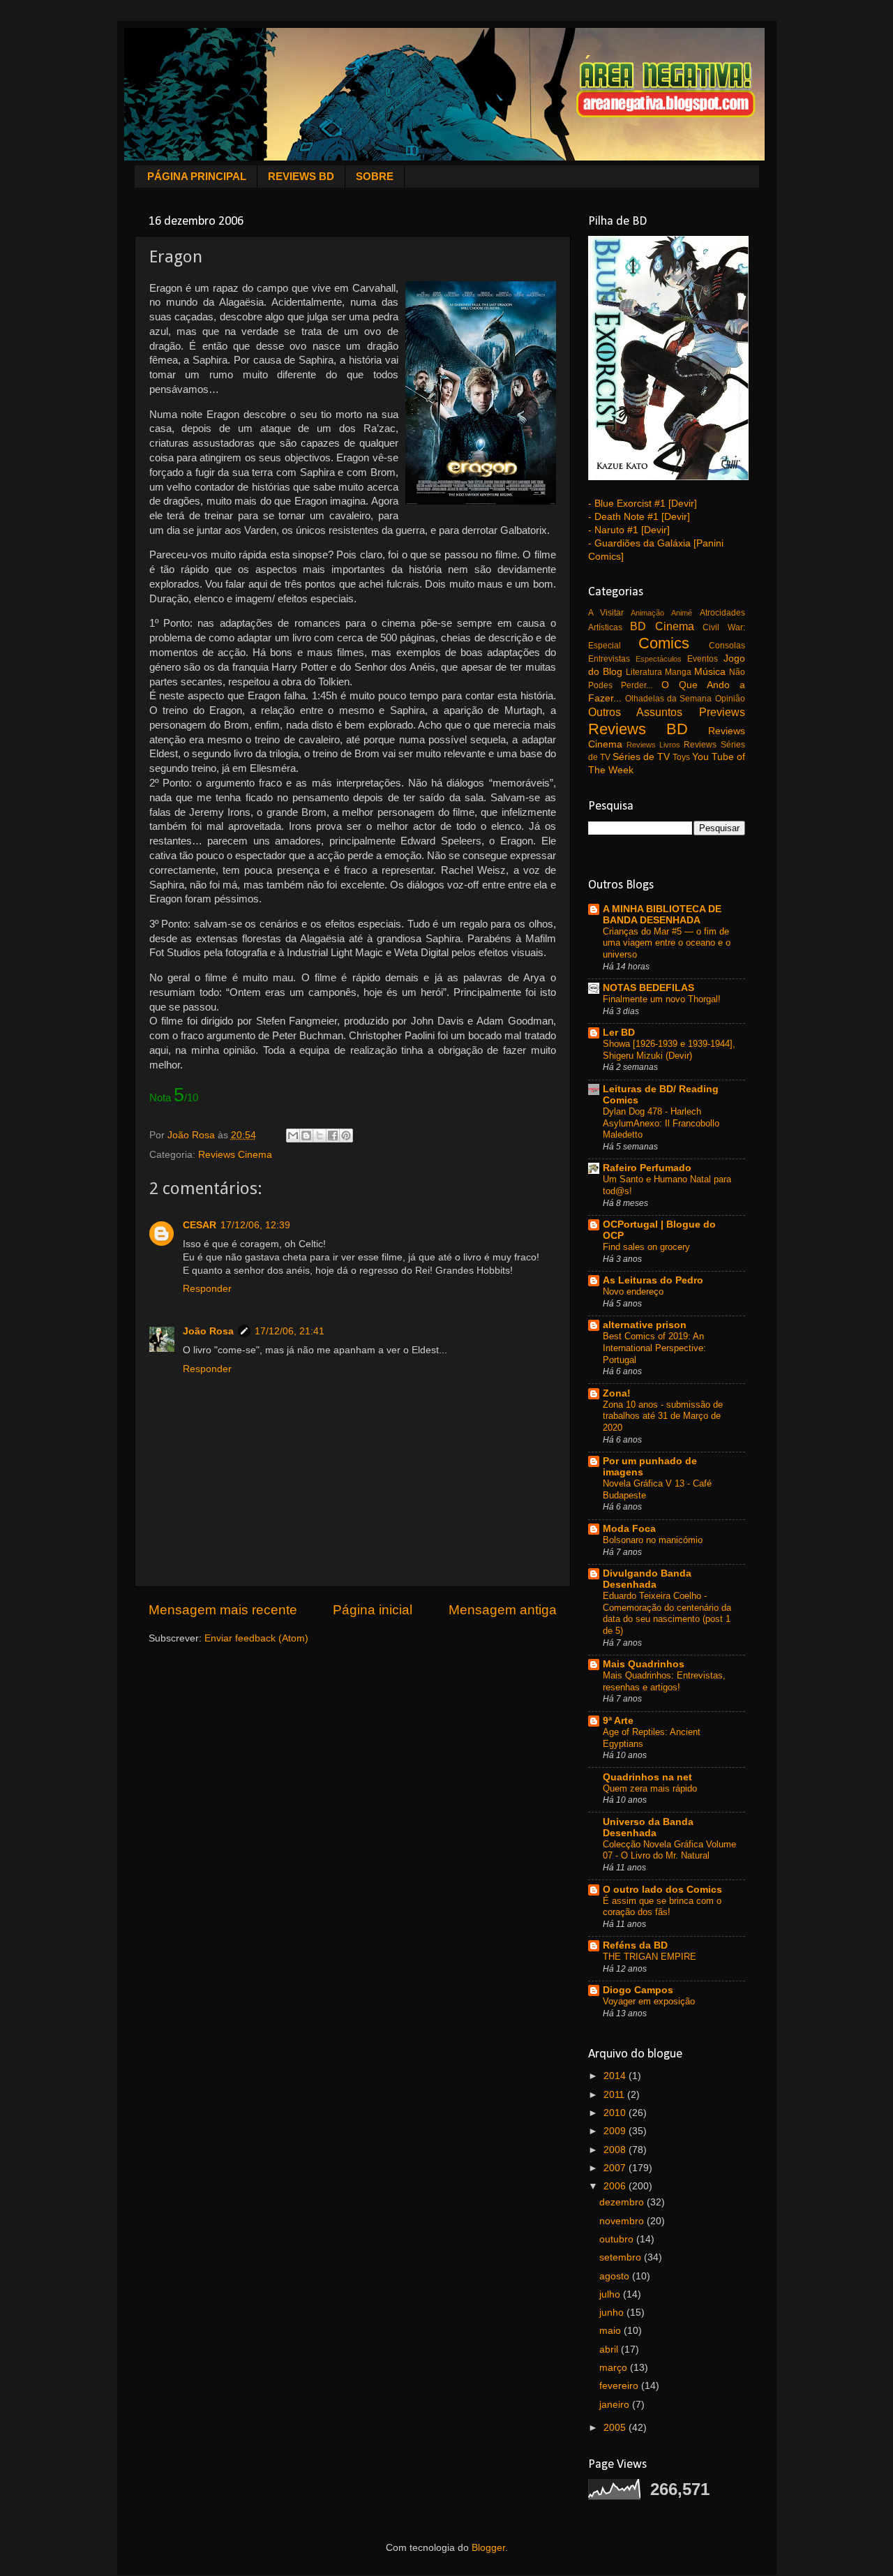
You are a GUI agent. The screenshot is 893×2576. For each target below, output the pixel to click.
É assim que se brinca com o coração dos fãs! (662, 1907)
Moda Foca (629, 1529)
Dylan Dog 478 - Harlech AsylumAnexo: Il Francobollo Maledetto (661, 1123)
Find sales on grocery (646, 1247)
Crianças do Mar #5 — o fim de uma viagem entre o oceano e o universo (667, 943)
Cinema (675, 626)
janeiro (616, 2405)
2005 (616, 2428)
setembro (622, 2257)
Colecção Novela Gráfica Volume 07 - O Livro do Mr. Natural (669, 1850)
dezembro (623, 2202)
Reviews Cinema (235, 1155)
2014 (616, 2076)
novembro (623, 2221)
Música (710, 672)
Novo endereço (633, 1291)
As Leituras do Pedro (653, 1280)
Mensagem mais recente (223, 1610)
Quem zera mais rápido (650, 1788)
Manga (678, 672)
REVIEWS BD (301, 176)
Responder (207, 1289)
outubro (618, 2239)
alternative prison (645, 1325)
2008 (616, 2150)
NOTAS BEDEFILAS (648, 988)
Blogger (488, 2548)
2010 (616, 2113)
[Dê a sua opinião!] (306, 1136)
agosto (616, 2276)
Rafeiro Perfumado (647, 1168)
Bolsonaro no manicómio (653, 1540)
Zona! (617, 1393)
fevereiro (620, 2386)
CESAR (200, 1225)
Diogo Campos (638, 1990)
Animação (647, 613)
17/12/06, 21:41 (290, 1331)
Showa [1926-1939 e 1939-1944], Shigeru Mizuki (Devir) (669, 1050)
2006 (616, 2186)
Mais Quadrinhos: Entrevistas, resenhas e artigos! (664, 1681)
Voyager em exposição (649, 2001)
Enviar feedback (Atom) (256, 1638)
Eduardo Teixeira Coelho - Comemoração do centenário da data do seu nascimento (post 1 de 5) (667, 1613)
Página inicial (373, 1610)
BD (638, 626)
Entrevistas (609, 659)
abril (610, 2350)
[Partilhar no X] (320, 1136)
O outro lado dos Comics (662, 1890)
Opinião (730, 699)
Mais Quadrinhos (644, 1664)
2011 (615, 2095)
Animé (682, 613)
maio (611, 2331)
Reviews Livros (653, 745)
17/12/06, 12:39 (255, 1225)
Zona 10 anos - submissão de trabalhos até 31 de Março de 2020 (663, 1416)
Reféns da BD (635, 1945)
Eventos (703, 659)
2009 (616, 2131)
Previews (722, 712)
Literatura (644, 672)
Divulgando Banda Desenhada (647, 1579)
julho (611, 2294)
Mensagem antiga (503, 1610)
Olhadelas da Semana (669, 699)
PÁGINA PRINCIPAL (197, 176)
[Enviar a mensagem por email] (293, 1136)
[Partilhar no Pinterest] (346, 1136)
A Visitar (606, 613)
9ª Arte (618, 1721)
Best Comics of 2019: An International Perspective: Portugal (654, 1348)
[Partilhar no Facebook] (333, 1136)
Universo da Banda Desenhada (648, 1827)
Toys (681, 757)
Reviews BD (638, 729)
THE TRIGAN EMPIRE (650, 1957)
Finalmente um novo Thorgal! (662, 999)
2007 (616, 2168)
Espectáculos (659, 659)
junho (613, 2313)
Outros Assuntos (636, 712)
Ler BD (619, 1033)
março (615, 2368)
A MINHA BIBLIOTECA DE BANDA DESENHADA (662, 915)
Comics (664, 643)
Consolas (727, 646)
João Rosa (208, 1331)
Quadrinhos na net (647, 1777)
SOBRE (375, 176)
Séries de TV (641, 757)
